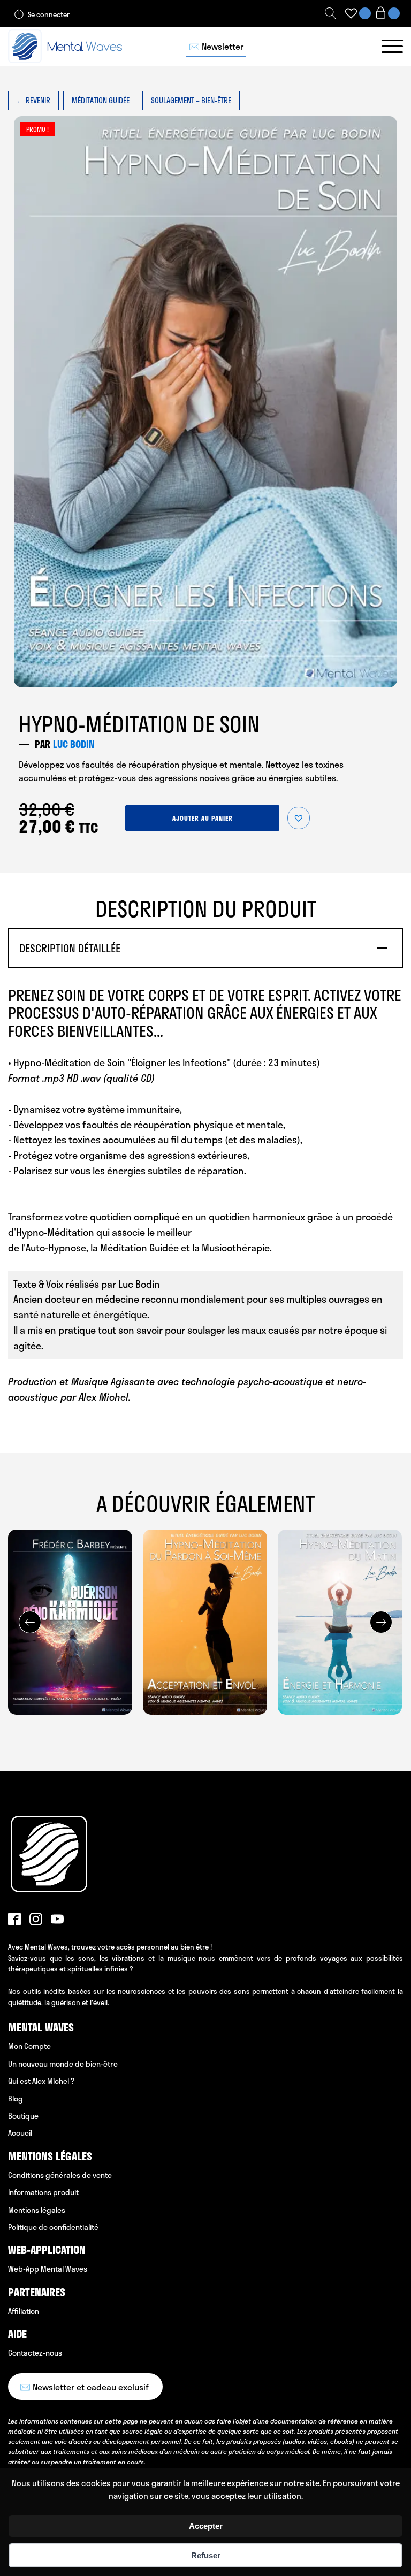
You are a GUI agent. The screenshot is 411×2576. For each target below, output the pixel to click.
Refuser (206, 2555)
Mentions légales (37, 2210)
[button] (299, 818)
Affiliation (24, 2311)
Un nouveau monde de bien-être (63, 2064)
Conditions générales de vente (60, 2175)
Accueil (20, 2133)
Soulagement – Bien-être (191, 100)
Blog (16, 2099)
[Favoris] (351, 13)
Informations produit (43, 2192)
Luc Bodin (74, 744)
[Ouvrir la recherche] (331, 13)
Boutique (23, 2116)
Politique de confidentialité (53, 2227)
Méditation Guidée (101, 100)
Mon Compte (29, 2046)
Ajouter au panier (203, 818)
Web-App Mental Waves (48, 2269)
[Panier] (387, 14)
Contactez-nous (35, 2353)
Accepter (206, 2526)
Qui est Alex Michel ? (41, 2081)
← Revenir (33, 100)
